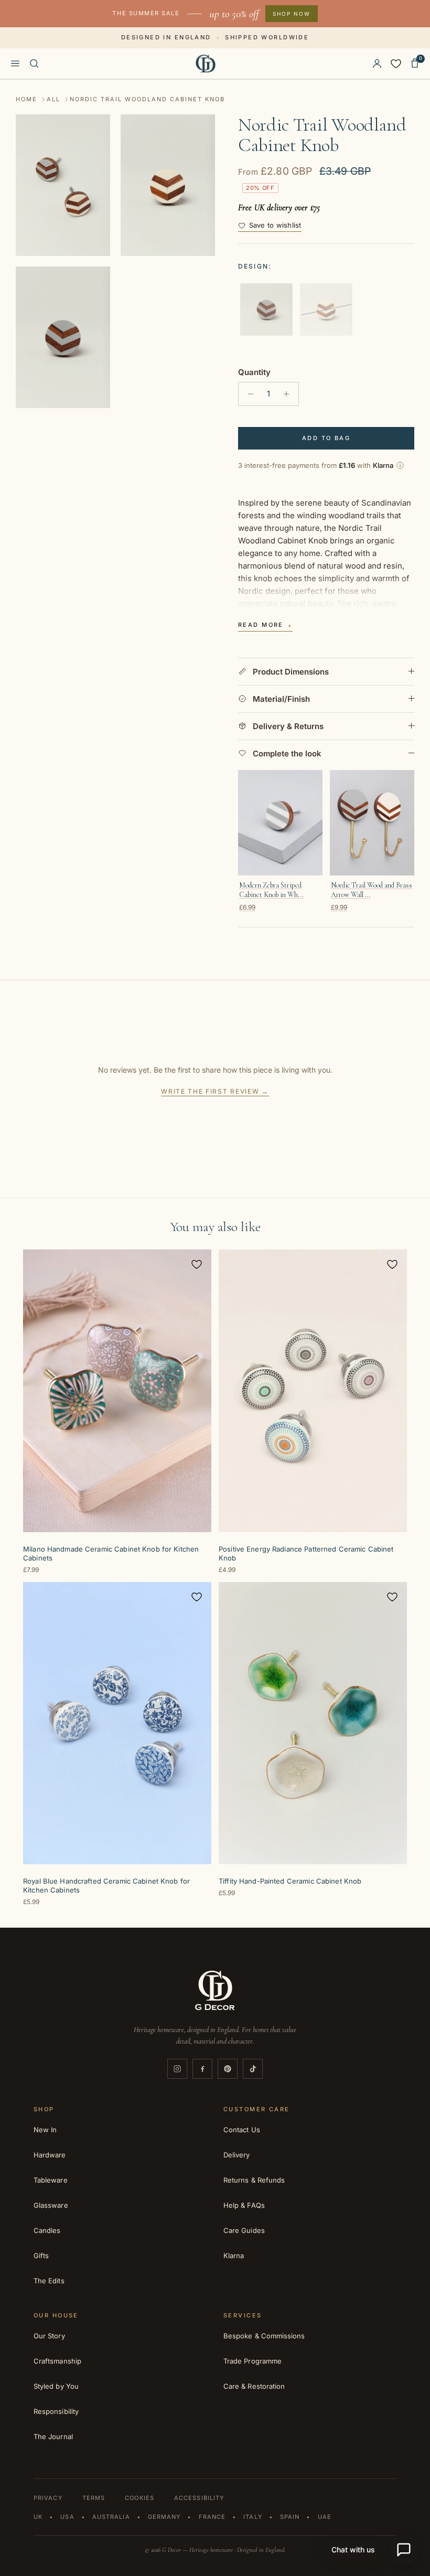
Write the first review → (215, 1091)
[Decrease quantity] (248, 394)
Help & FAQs (244, 2205)
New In (45, 2130)
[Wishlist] (396, 63)
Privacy (48, 2498)
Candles (47, 2230)
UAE (325, 2517)
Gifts (41, 2256)
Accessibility (199, 2498)
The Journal (53, 2436)
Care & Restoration (254, 2386)
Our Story (49, 2336)
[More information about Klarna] (400, 465)
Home (26, 99)
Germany (164, 2517)
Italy (253, 2517)
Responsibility (56, 2411)
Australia (111, 2517)
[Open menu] (15, 63)
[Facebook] (202, 2069)
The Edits (49, 2281)
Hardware (50, 2155)
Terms (94, 2498)
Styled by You (56, 2386)
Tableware (51, 2180)
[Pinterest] (228, 2069)
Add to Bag (326, 438)
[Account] (377, 63)
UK (38, 2517)
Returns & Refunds (254, 2180)
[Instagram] (177, 2069)
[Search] (34, 63)
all (53, 99)
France (212, 2517)
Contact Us (242, 2130)
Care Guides (244, 2230)
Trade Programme (252, 2361)
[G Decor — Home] (206, 63)
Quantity (254, 372)
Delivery (237, 2155)
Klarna (234, 2256)
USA (67, 2517)
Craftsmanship (57, 2361)
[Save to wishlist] (197, 1264)
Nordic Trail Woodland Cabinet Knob (147, 99)
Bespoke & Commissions (264, 2336)
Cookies (139, 2498)
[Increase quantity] (289, 394)
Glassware (51, 2205)
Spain (290, 2517)
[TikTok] (253, 2069)
